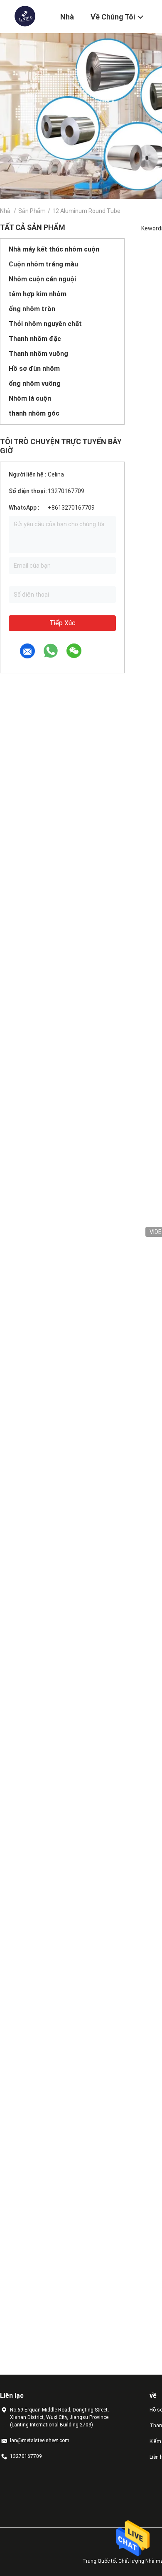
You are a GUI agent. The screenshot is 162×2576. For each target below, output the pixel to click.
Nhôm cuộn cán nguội (42, 279)
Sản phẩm (32, 211)
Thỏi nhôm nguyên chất (45, 324)
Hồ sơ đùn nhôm (34, 369)
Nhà (5, 211)
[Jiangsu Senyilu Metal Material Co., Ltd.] (25, 16)
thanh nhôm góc (34, 413)
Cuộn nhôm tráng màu (43, 264)
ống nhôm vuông (35, 383)
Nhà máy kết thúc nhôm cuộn (54, 249)
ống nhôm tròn (32, 309)
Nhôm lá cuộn (30, 398)
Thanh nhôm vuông (38, 354)
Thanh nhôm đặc (35, 339)
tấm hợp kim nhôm (38, 294)
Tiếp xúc (63, 623)
